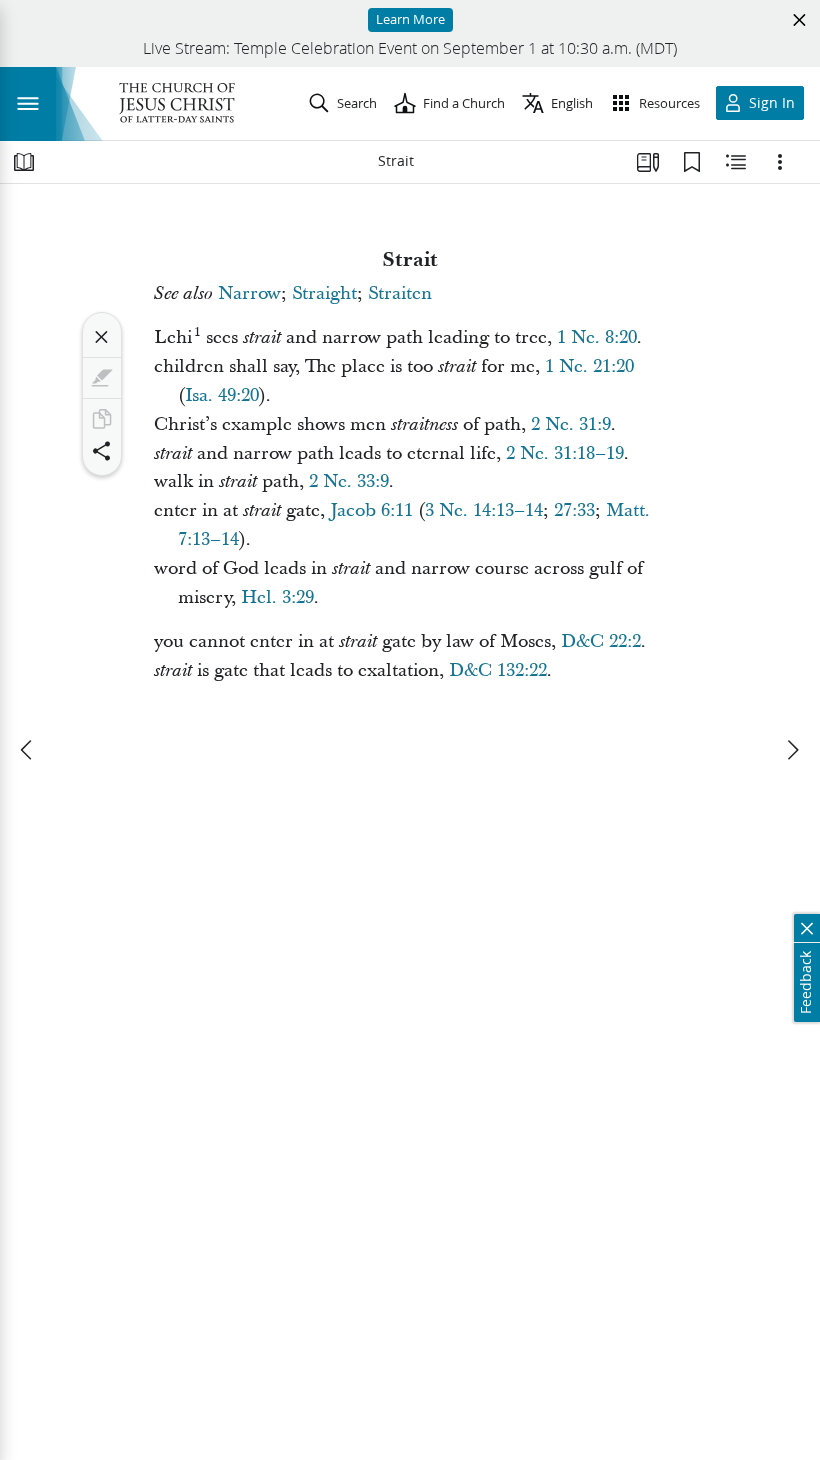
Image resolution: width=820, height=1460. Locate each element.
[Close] (102, 337)
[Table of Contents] (24, 162)
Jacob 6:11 (371, 510)
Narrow (249, 293)
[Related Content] (736, 162)
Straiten (400, 293)
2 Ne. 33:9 (349, 481)
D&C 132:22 (498, 670)
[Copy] (102, 419)
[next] (792, 750)
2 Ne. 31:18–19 (565, 453)
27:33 (574, 510)
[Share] (102, 451)
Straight (324, 293)
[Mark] (102, 378)
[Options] (780, 162)
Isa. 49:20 (222, 395)
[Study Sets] (648, 162)
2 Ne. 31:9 (571, 424)
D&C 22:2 (601, 641)
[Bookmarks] (692, 162)
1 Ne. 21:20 (589, 366)
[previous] (28, 750)
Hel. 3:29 (277, 597)
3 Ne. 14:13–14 (484, 510)
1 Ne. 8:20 (597, 337)
